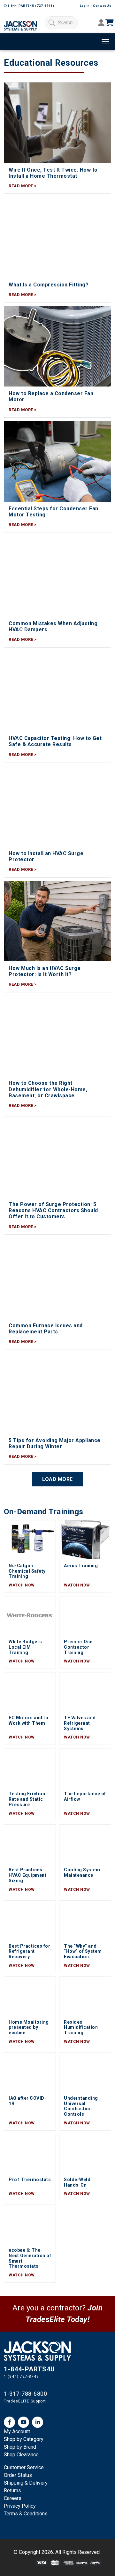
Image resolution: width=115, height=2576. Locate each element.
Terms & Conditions (26, 2514)
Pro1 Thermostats (30, 2180)
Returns (12, 2491)
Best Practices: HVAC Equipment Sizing (27, 1875)
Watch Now (22, 1585)
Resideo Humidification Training (81, 2028)
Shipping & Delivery (26, 2483)
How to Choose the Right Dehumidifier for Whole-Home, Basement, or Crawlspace (48, 1089)
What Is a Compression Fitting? (49, 285)
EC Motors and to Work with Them (28, 1720)
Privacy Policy (20, 2506)
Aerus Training (81, 1566)
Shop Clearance (21, 2455)
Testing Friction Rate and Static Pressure (27, 1799)
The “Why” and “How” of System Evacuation (83, 1951)
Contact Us (102, 6)
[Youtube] (23, 2422)
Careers (13, 2498)
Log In (85, 6)
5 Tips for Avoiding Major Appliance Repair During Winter (55, 1443)
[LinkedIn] (38, 2422)
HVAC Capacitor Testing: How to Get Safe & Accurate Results (55, 741)
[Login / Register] (101, 24)
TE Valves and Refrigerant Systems (80, 1723)
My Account (17, 2431)
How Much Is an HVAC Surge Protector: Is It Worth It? (45, 971)
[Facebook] (9, 2422)
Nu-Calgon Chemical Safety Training (27, 1571)
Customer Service (24, 2467)
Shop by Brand (20, 2447)
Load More (57, 1479)
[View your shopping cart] (114, 23)
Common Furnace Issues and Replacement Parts (46, 1329)
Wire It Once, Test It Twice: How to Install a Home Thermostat (53, 173)
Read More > (23, 186)
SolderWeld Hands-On (77, 2182)
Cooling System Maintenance (82, 1872)
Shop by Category (24, 2439)
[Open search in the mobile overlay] (61, 23)
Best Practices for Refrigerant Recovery (29, 1951)
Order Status (18, 2475)
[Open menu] (105, 42)
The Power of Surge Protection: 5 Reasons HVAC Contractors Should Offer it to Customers (53, 1210)
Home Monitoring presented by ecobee (29, 2028)
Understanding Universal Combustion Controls (81, 2106)
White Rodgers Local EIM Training (25, 1647)
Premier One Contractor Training (78, 1647)
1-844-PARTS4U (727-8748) (30, 6)
